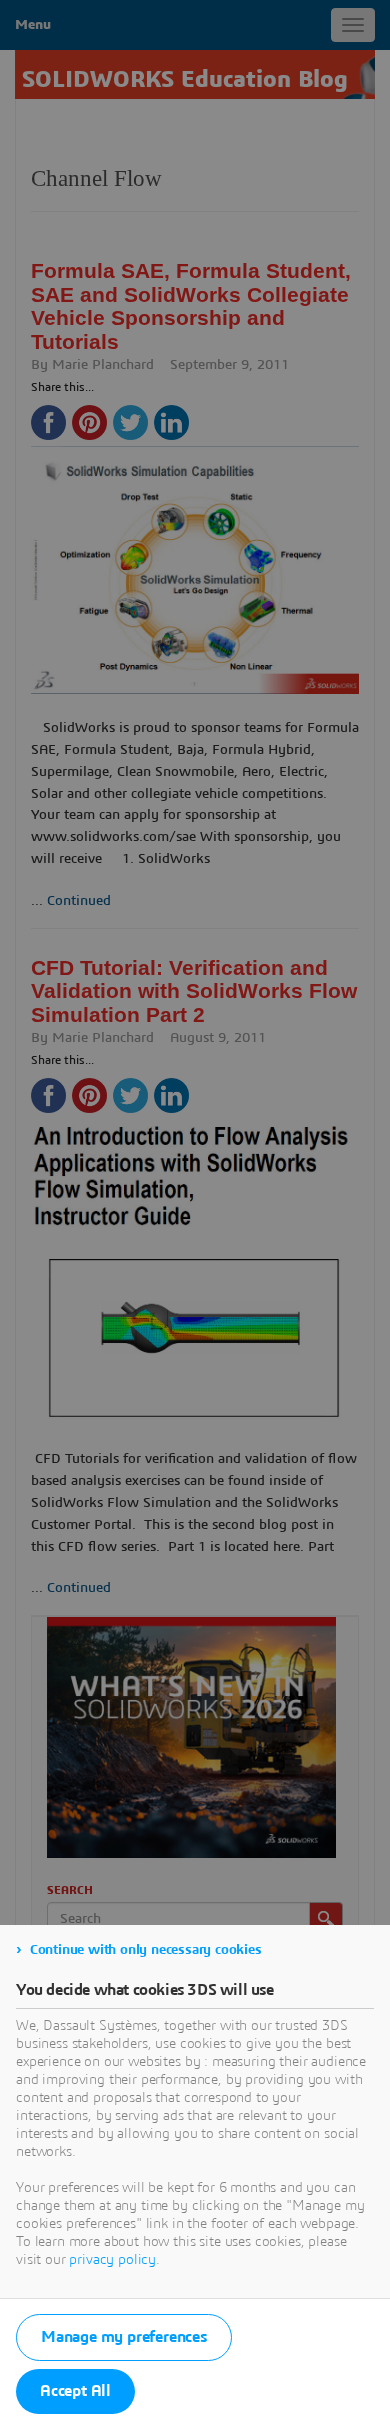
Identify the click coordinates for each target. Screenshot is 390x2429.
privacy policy (112, 2260)
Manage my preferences (124, 2337)
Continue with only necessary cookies (146, 1950)
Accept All (75, 2391)
